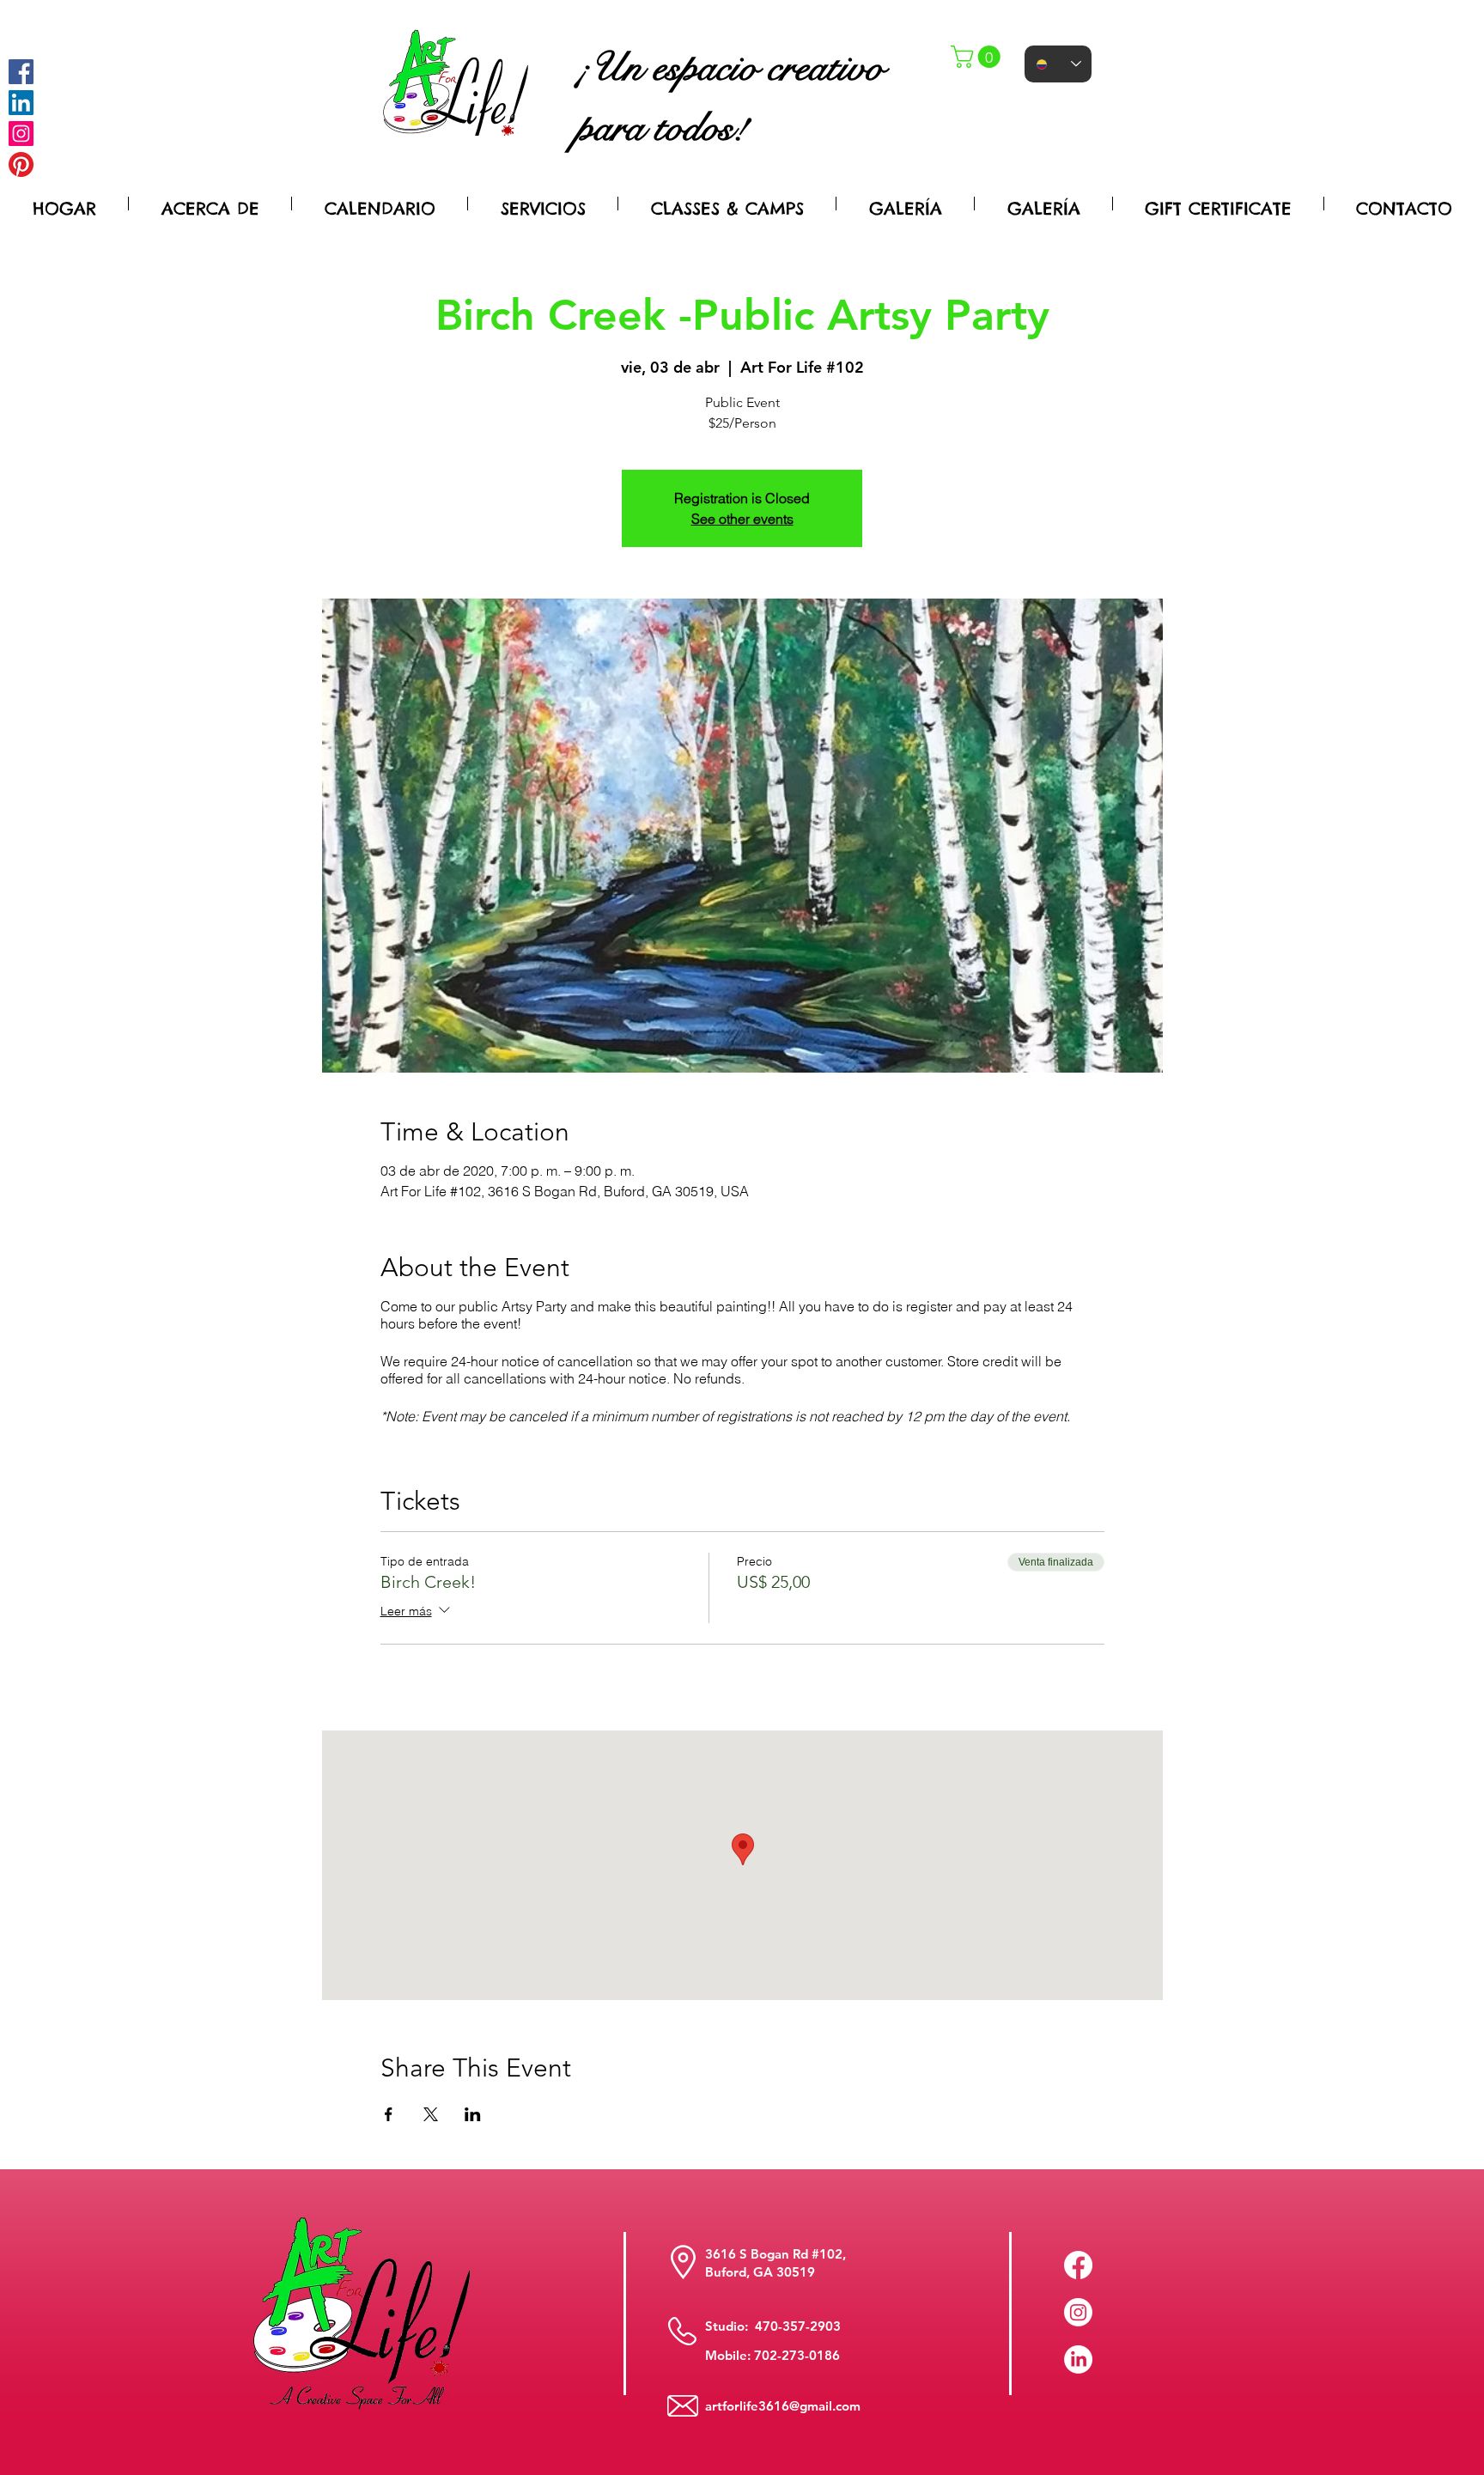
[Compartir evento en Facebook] (389, 2114)
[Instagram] (21, 134)
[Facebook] (21, 72)
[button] (978, 57)
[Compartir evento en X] (431, 2114)
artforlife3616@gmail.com (783, 2406)
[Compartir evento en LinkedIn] (473, 2114)
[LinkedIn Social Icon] (21, 103)
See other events (742, 519)
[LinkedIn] (1078, 2359)
